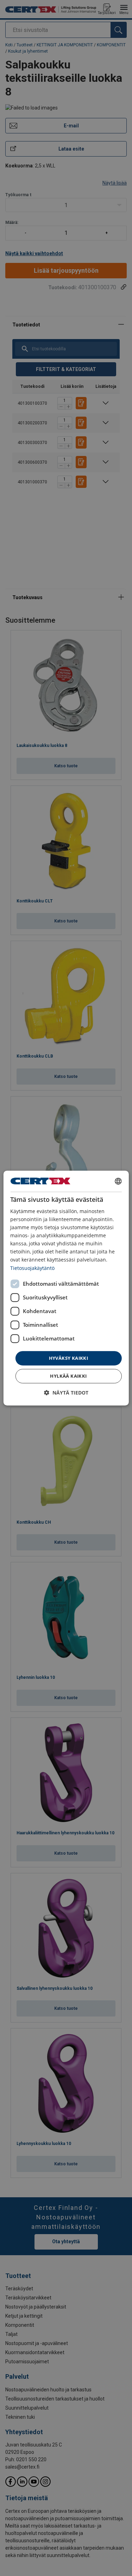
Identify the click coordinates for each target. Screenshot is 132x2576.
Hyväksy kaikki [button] (69, 1358)
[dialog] (66, 1288)
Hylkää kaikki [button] (68, 1376)
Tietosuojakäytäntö (32, 1268)
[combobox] (118, 1181)
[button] (66, 1393)
